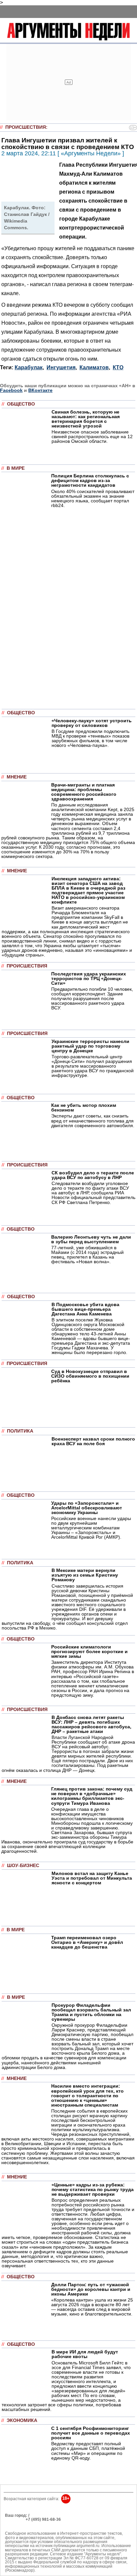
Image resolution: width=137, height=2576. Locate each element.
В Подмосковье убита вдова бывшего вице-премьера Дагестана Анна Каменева (85, 1309)
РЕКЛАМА (15, 2519)
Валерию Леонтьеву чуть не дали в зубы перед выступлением (91, 1239)
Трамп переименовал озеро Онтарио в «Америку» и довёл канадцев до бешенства (87, 1942)
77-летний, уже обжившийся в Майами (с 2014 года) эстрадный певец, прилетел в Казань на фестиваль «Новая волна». (87, 1255)
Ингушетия (61, 367)
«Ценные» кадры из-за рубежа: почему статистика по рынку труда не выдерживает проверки (93, 2189)
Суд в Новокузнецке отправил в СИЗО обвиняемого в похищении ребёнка (90, 1376)
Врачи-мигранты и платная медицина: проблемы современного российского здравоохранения (84, 792)
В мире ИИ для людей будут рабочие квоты (85, 2354)
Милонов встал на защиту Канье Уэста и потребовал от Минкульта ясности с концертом (92, 1878)
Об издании (16, 2524)
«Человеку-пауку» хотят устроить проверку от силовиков (92, 723)
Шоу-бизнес (23, 1866)
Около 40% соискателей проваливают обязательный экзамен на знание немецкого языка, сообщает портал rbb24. (93, 498)
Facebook (11, 390)
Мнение (17, 777)
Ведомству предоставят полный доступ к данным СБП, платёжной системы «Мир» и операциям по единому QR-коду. (88, 2451)
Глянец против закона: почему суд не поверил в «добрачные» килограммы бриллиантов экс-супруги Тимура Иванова (92, 1796)
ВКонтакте (40, 390)
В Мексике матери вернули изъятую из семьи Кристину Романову (85, 1575)
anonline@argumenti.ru (26, 2529)
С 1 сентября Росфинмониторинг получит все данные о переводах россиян (91, 2433)
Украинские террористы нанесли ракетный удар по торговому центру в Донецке (90, 1046)
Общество (21, 404)
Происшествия (26, 127)
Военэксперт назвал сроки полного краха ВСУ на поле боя (93, 1441)
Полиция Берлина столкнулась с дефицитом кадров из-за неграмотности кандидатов (90, 480)
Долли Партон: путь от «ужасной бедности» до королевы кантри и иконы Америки (91, 2289)
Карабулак (29, 367)
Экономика (22, 2420)
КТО (118, 367)
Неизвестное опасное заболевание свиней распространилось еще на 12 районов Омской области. (92, 436)
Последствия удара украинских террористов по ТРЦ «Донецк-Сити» (89, 978)
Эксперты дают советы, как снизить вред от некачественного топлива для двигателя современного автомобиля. (93, 1120)
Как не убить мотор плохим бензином (84, 1108)
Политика (20, 1431)
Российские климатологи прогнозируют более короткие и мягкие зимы (89, 1651)
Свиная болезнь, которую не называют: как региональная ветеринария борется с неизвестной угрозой (86, 419)
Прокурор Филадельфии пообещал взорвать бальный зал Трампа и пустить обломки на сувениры (91, 2012)
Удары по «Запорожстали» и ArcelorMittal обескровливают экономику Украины (87, 1508)
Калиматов (94, 367)
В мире (16, 468)
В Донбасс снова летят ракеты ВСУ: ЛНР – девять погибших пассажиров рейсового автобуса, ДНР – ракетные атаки (91, 1724)
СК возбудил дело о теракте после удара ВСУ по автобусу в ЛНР (93, 1175)
